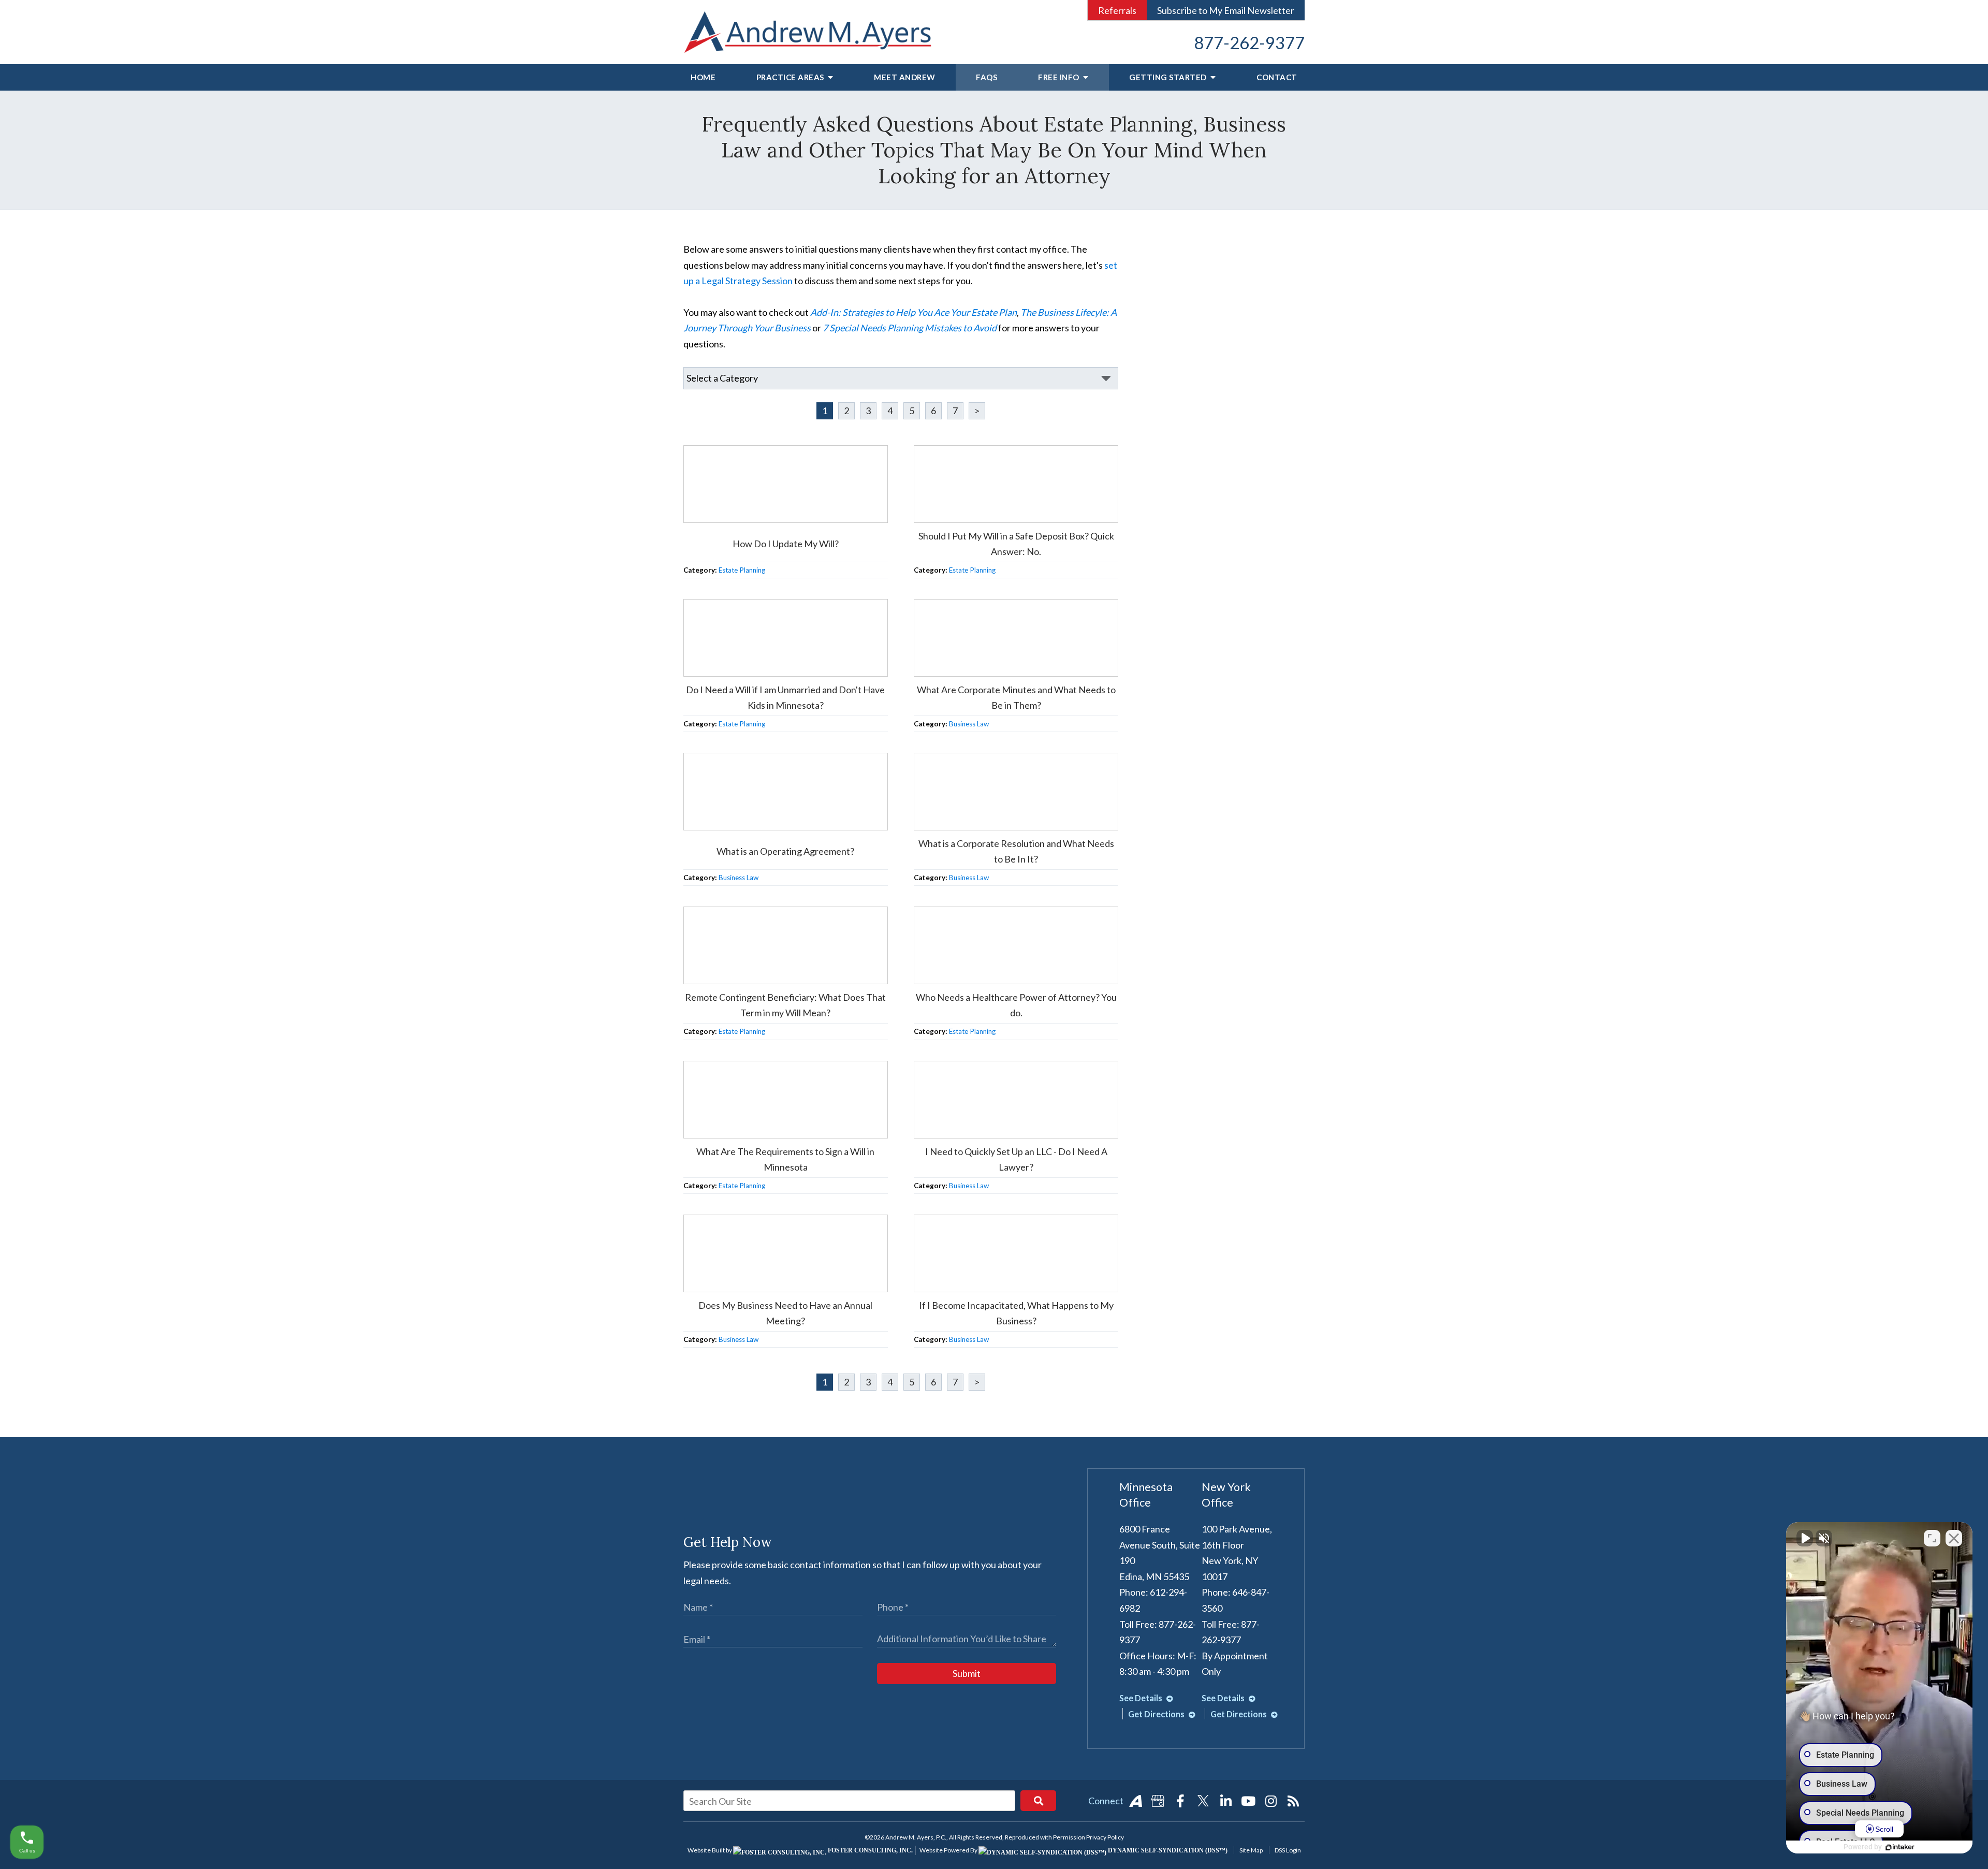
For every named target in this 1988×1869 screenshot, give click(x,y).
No (976, 960)
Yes (1010, 960)
